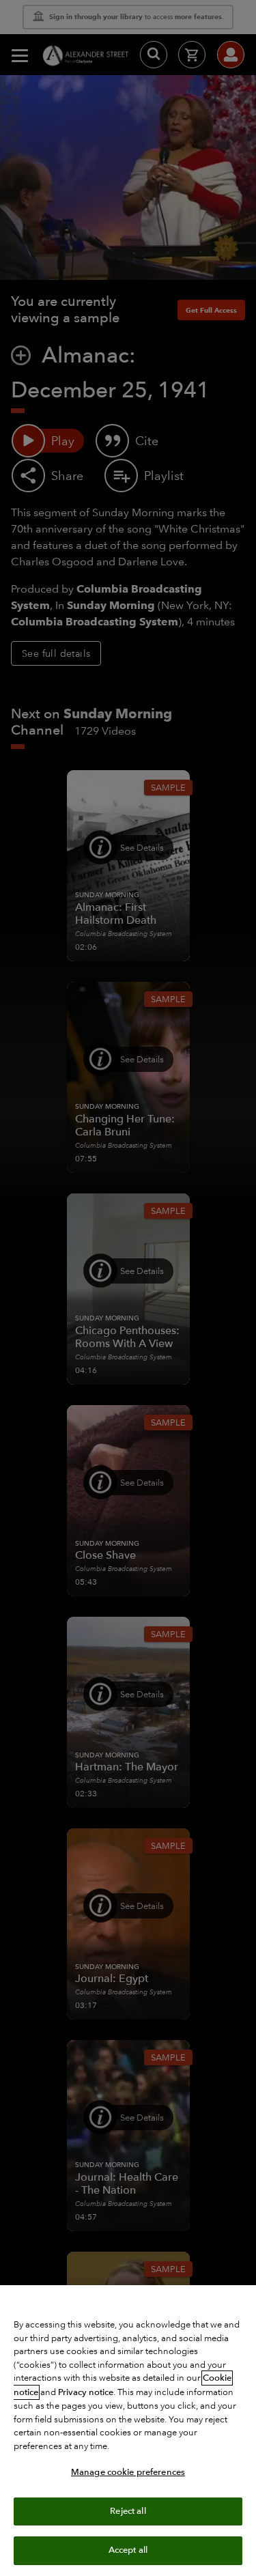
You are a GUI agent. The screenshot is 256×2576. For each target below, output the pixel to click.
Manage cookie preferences (128, 2472)
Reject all (128, 2511)
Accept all (128, 2550)
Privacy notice (86, 2392)
